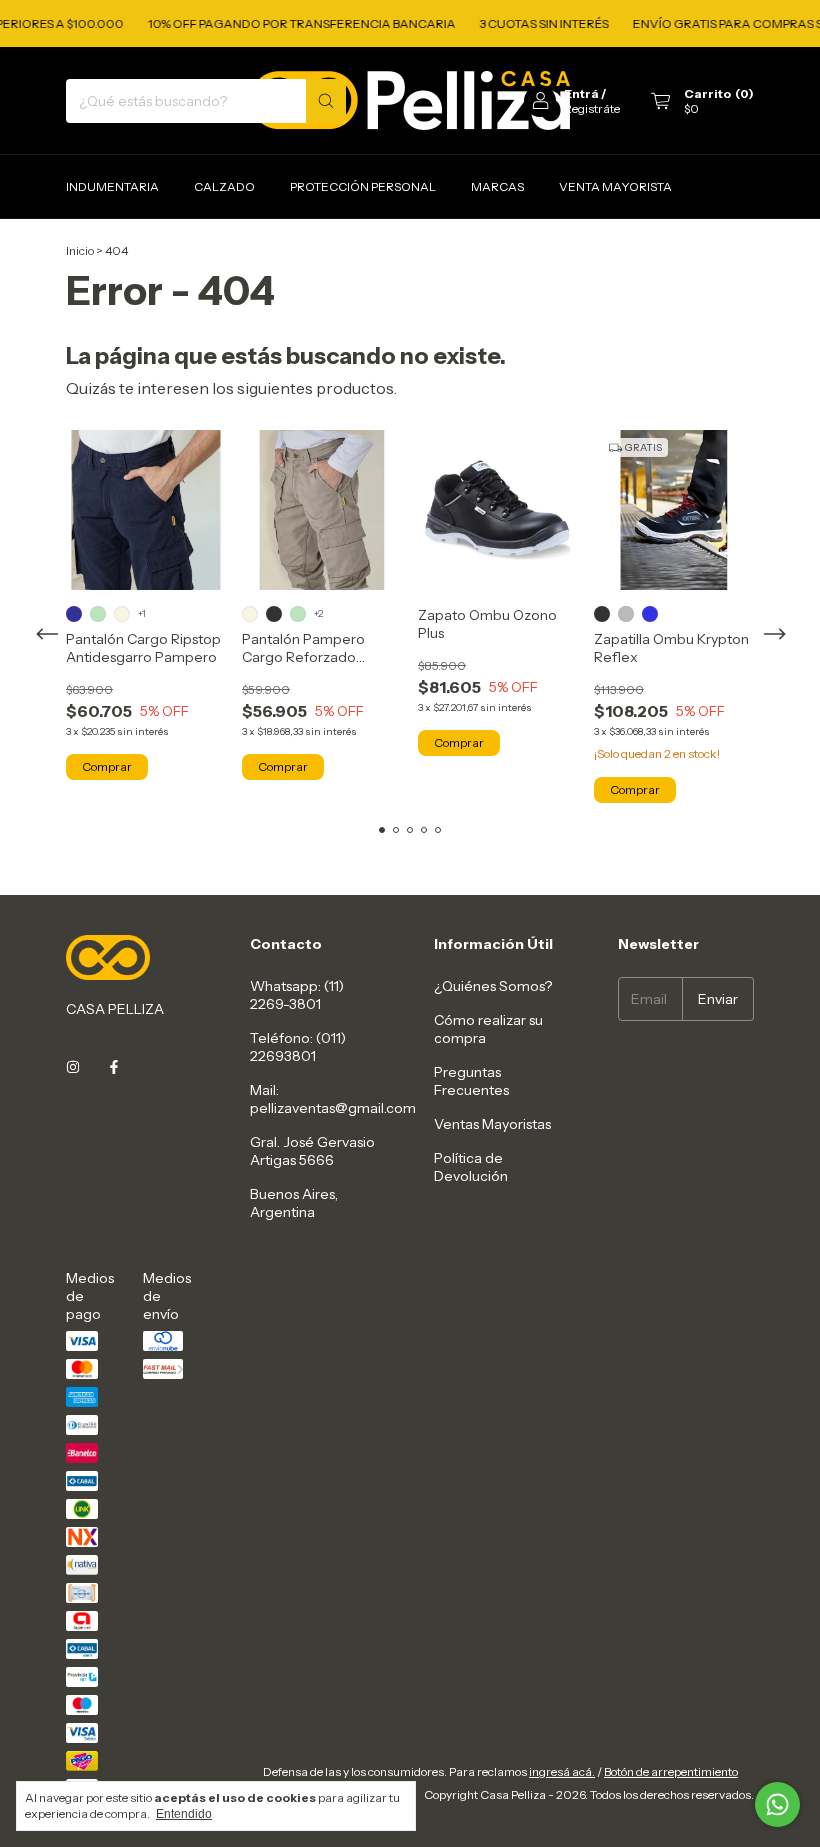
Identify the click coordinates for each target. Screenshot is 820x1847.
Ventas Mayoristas (492, 1124)
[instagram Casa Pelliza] (73, 1067)
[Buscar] (326, 101)
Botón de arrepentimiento (671, 1771)
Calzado (224, 186)
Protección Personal (363, 186)
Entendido (184, 1814)
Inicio (80, 250)
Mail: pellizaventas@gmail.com (333, 1099)
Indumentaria (112, 186)
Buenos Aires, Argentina (294, 1203)
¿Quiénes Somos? (493, 986)
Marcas (497, 186)
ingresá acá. (562, 1771)
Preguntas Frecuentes (471, 1081)
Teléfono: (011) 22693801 (298, 1047)
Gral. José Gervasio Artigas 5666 (312, 1151)
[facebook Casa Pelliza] (114, 1067)
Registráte (592, 108)
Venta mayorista (615, 186)
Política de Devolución (471, 1167)
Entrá (581, 93)
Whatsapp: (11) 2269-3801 (297, 995)
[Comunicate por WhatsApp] (777, 1804)
